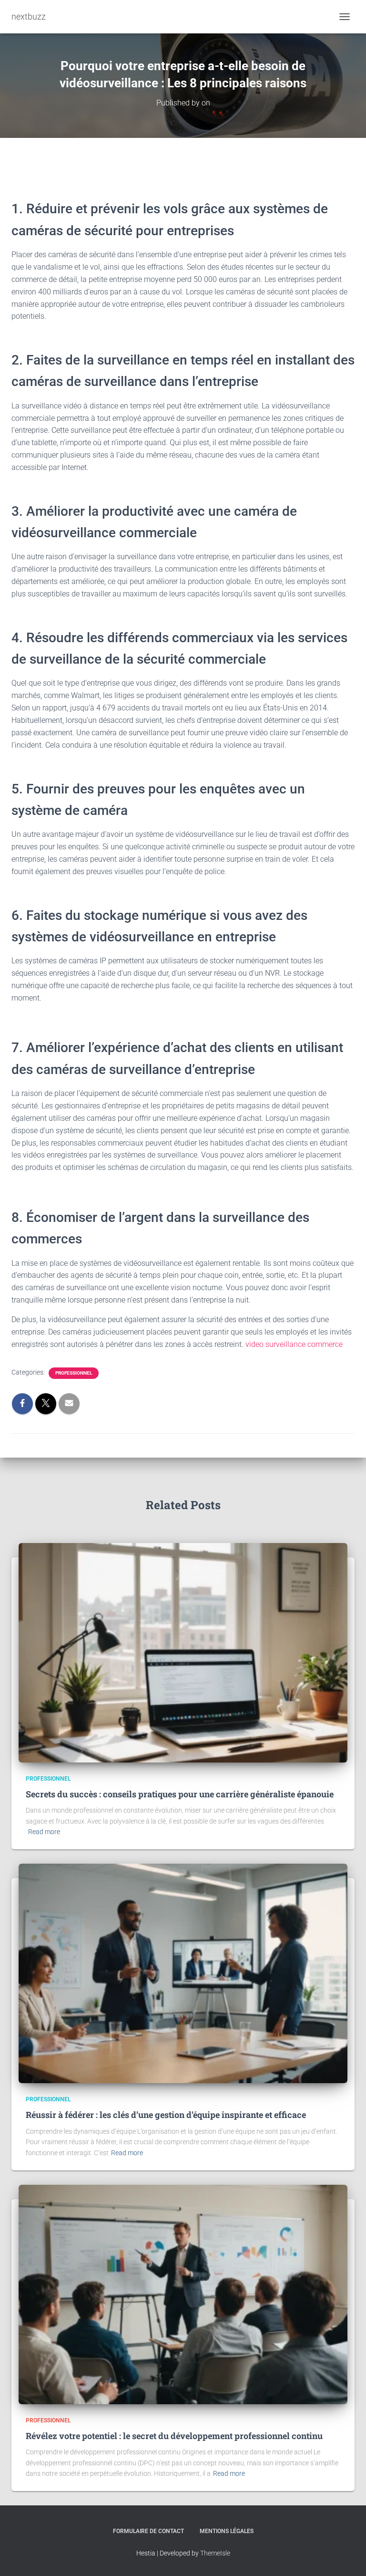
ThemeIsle (215, 2553)
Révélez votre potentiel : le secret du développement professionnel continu (174, 2436)
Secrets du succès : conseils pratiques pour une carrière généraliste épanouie (180, 1794)
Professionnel (74, 1373)
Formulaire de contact (148, 2531)
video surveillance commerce (294, 1344)
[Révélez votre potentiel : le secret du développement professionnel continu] (183, 2294)
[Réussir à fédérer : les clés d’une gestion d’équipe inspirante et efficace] (183, 1973)
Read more (44, 1832)
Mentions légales (227, 2531)
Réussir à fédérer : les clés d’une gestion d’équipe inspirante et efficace (166, 2115)
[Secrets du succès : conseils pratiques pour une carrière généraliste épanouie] (183, 1652)
